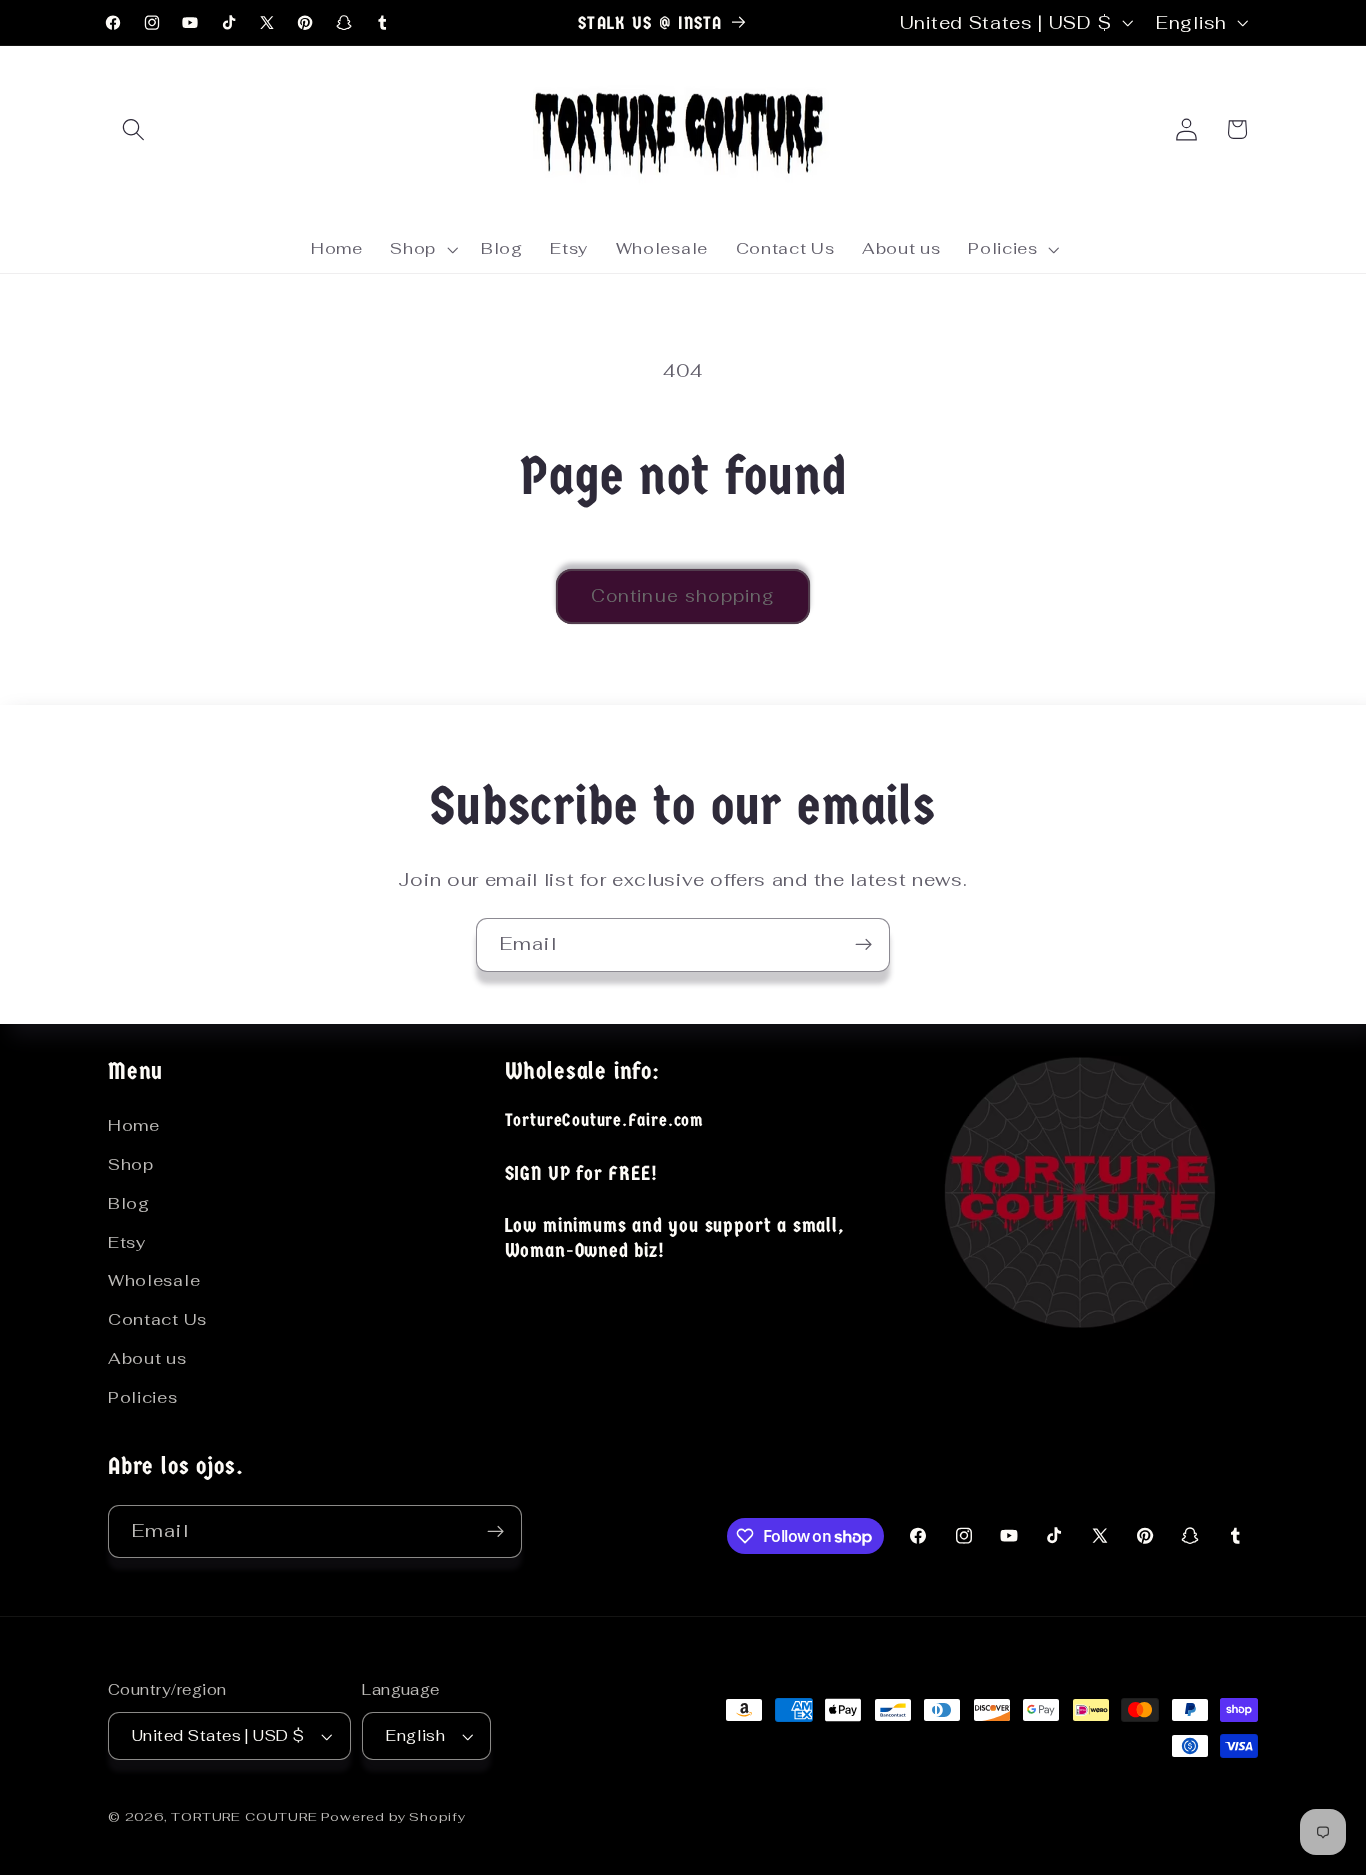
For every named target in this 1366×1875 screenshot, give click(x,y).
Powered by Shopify (393, 1816)
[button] (133, 129)
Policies (143, 1397)
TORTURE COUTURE (246, 1816)
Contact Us (157, 1319)
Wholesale (154, 1280)
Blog (129, 1203)
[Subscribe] (863, 945)
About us (147, 1358)
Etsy (127, 1242)
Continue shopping (683, 596)
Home (134, 1125)
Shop (131, 1164)
